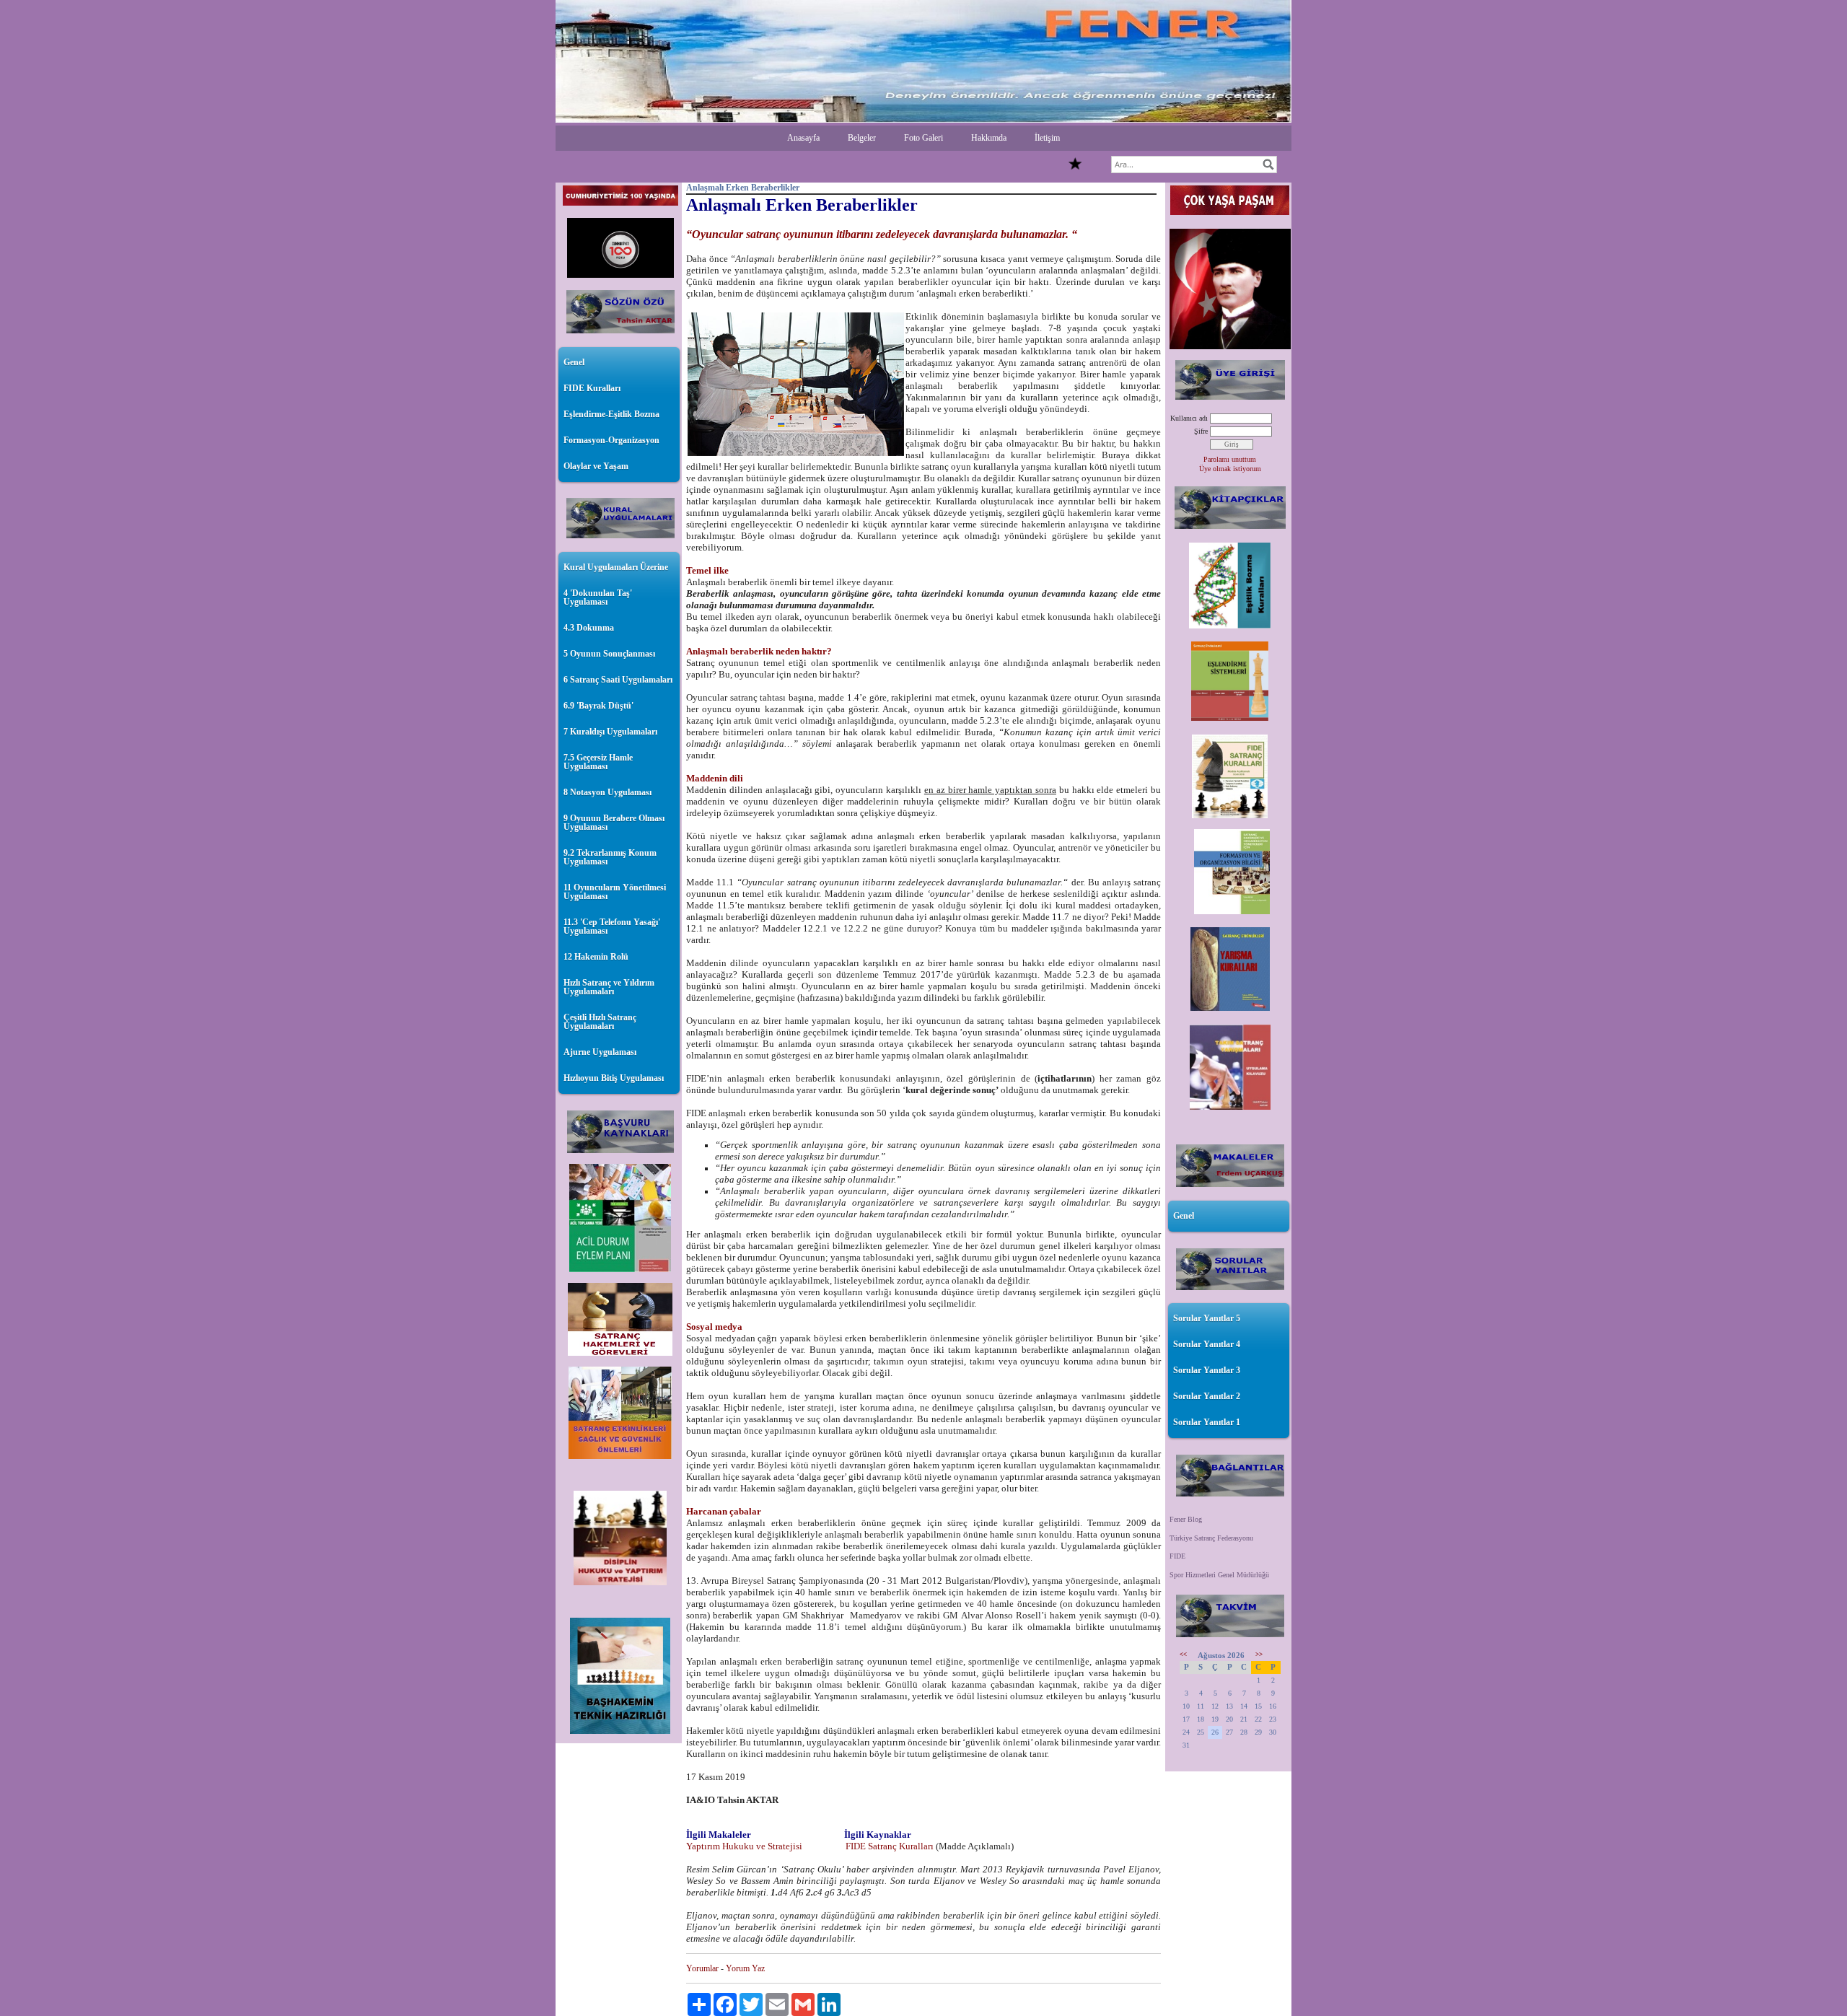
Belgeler (862, 138)
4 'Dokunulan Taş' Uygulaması (598, 597)
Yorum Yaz (745, 1968)
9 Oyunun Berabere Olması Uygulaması (614, 823)
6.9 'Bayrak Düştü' (598, 706)
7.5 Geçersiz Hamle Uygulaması (598, 762)
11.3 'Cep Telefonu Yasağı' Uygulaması (612, 926)
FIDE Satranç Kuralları (889, 1846)
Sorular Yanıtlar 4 (1207, 1344)
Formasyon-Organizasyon (611, 440)
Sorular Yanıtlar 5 (1207, 1318)
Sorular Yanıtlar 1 (1207, 1422)
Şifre (1201, 431)
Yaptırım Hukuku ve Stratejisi (745, 1846)
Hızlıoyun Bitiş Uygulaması (614, 1078)
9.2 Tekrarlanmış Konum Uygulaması (610, 857)
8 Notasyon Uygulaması (607, 792)
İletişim (1047, 138)
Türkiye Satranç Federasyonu (1211, 1538)
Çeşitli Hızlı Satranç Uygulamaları (600, 1022)
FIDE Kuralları (592, 388)
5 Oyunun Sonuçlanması (609, 654)
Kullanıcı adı (1189, 418)
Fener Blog (1186, 1519)
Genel (574, 362)
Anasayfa (803, 138)
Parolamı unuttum (1230, 459)
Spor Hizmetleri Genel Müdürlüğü (1219, 1575)
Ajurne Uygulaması (600, 1052)
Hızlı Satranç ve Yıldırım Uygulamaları (609, 987)
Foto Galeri (923, 138)
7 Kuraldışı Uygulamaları (610, 732)
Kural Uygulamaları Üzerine (616, 567)
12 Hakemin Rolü (596, 957)
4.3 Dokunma (589, 628)
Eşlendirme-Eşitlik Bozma (611, 414)
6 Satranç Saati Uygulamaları (618, 680)
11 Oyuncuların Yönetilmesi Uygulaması (615, 892)
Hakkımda (989, 138)
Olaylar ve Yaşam (596, 466)
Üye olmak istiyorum (1230, 469)
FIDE (1177, 1556)
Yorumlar (702, 1968)
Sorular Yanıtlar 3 (1207, 1370)
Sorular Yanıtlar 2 (1207, 1396)
